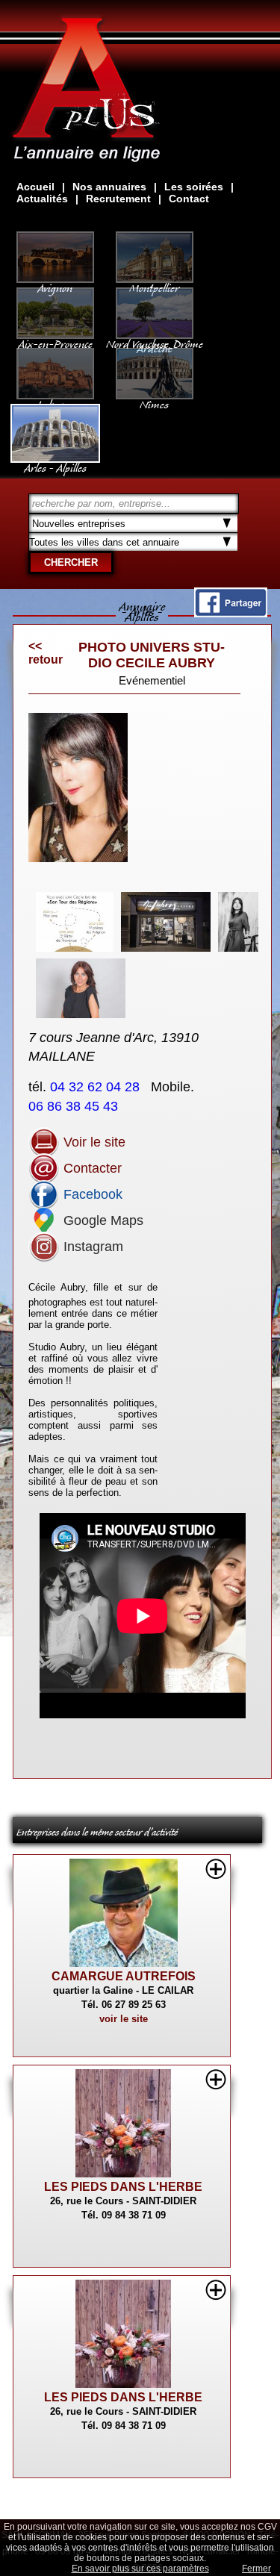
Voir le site (93, 1142)
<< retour (46, 653)
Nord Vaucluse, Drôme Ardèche (155, 343)
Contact (189, 199)
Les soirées (194, 187)
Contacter (91, 1168)
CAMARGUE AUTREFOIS (124, 1976)
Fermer (256, 2569)
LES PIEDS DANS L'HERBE (123, 2187)
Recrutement (118, 199)
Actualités (42, 199)
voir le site (124, 2019)
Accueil (35, 187)
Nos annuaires (109, 187)
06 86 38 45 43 (75, 1106)
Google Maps (102, 1220)
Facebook (91, 1194)
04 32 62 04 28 (97, 1087)
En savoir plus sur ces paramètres (140, 2569)
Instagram (91, 1247)
